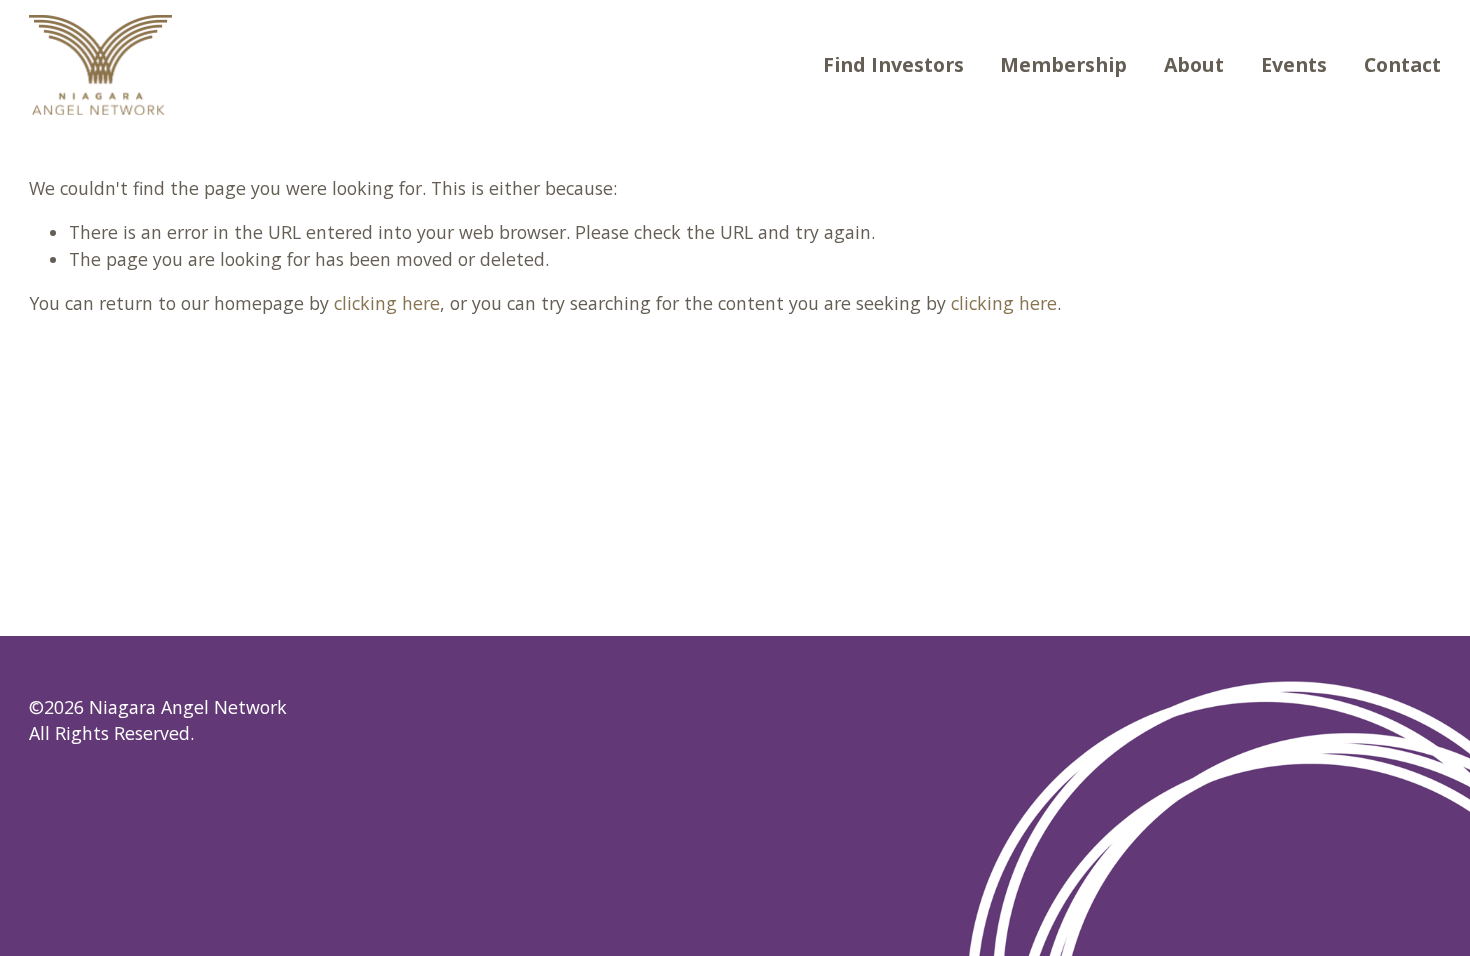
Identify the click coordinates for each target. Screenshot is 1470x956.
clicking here (387, 303)
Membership (1063, 64)
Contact (1402, 64)
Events (1294, 64)
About (1194, 64)
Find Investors (893, 64)
